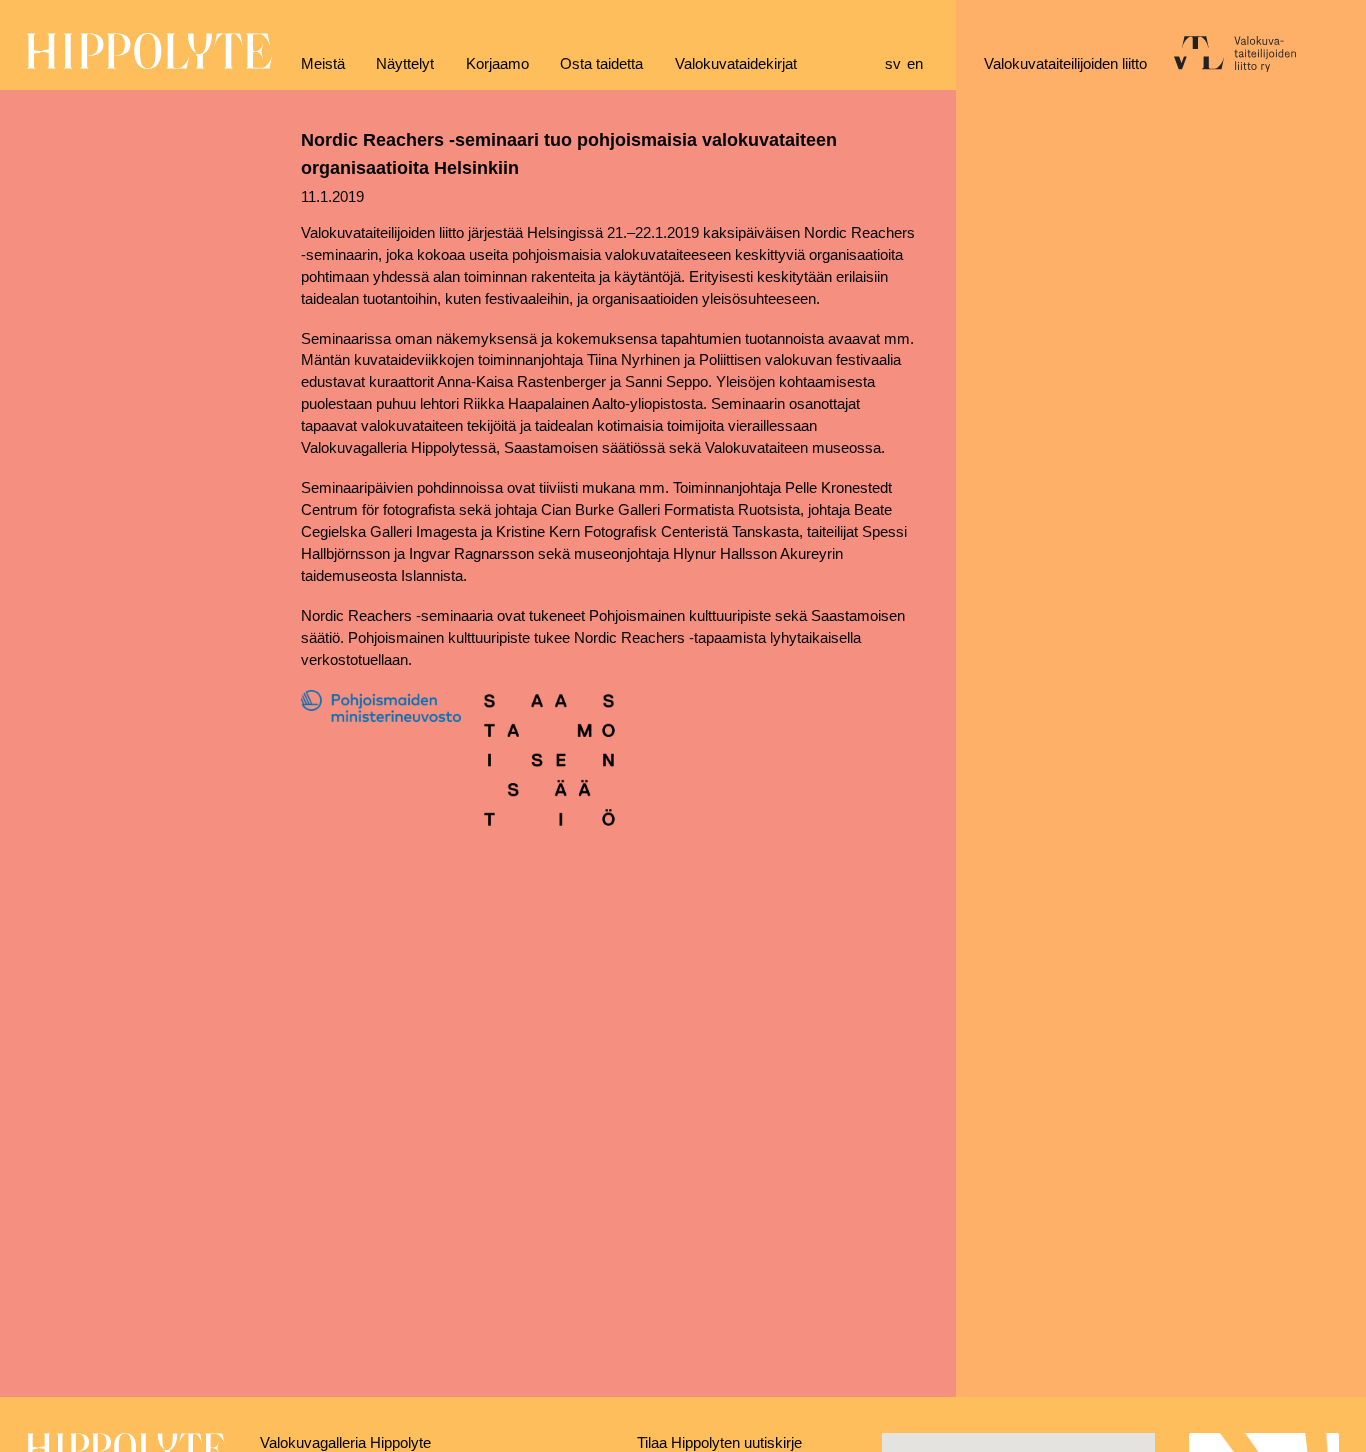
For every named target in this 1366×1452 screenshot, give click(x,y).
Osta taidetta (601, 64)
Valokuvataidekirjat (736, 64)
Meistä (323, 64)
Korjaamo (497, 64)
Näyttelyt (405, 64)
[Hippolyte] (149, 64)
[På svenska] (896, 64)
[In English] (918, 64)
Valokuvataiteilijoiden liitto (1065, 64)
